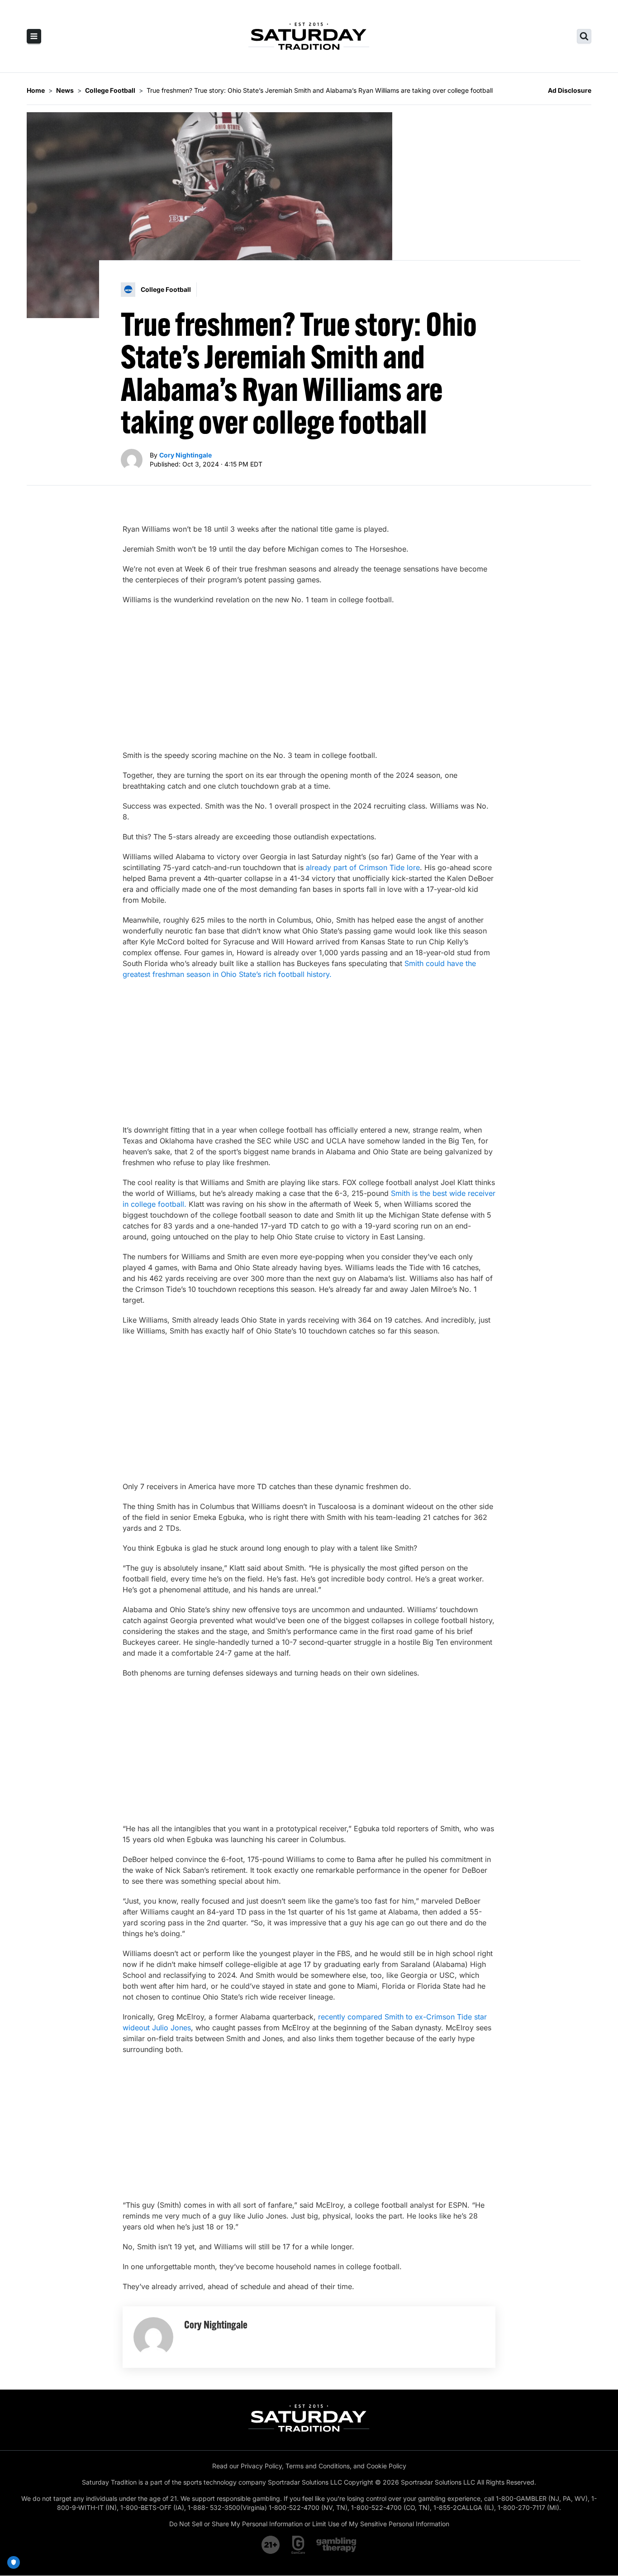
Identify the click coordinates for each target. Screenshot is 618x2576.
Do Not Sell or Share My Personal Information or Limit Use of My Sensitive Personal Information (309, 2524)
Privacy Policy (261, 2466)
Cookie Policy (386, 2466)
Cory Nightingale (185, 455)
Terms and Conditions (318, 2466)
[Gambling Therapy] (336, 2545)
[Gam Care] (298, 2545)
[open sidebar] (34, 36)
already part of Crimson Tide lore (363, 867)
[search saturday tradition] (584, 36)
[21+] (271, 2545)
